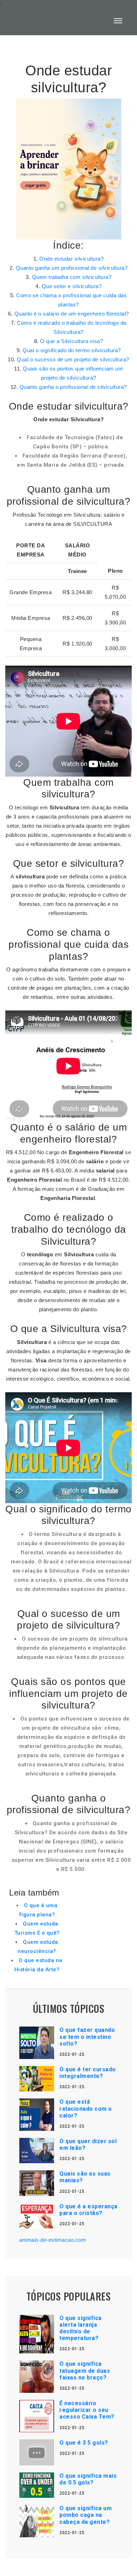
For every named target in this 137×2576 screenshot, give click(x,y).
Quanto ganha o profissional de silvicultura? (73, 387)
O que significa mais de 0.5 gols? (88, 2479)
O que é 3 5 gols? (84, 2443)
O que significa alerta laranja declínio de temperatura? (81, 2328)
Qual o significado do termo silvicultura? (72, 350)
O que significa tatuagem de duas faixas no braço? (85, 2370)
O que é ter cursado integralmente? (88, 2073)
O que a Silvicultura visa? (71, 341)
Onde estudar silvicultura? (71, 259)
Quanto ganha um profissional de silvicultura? (72, 268)
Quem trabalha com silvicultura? (72, 277)
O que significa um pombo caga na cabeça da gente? (86, 2515)
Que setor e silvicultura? (72, 286)
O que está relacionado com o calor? (86, 2108)
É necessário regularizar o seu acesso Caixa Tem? (87, 2410)
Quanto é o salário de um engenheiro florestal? (72, 314)
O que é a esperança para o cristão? (89, 2210)
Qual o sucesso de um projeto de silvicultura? (73, 359)
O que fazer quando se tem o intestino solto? (87, 2037)
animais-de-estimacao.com (53, 2240)
